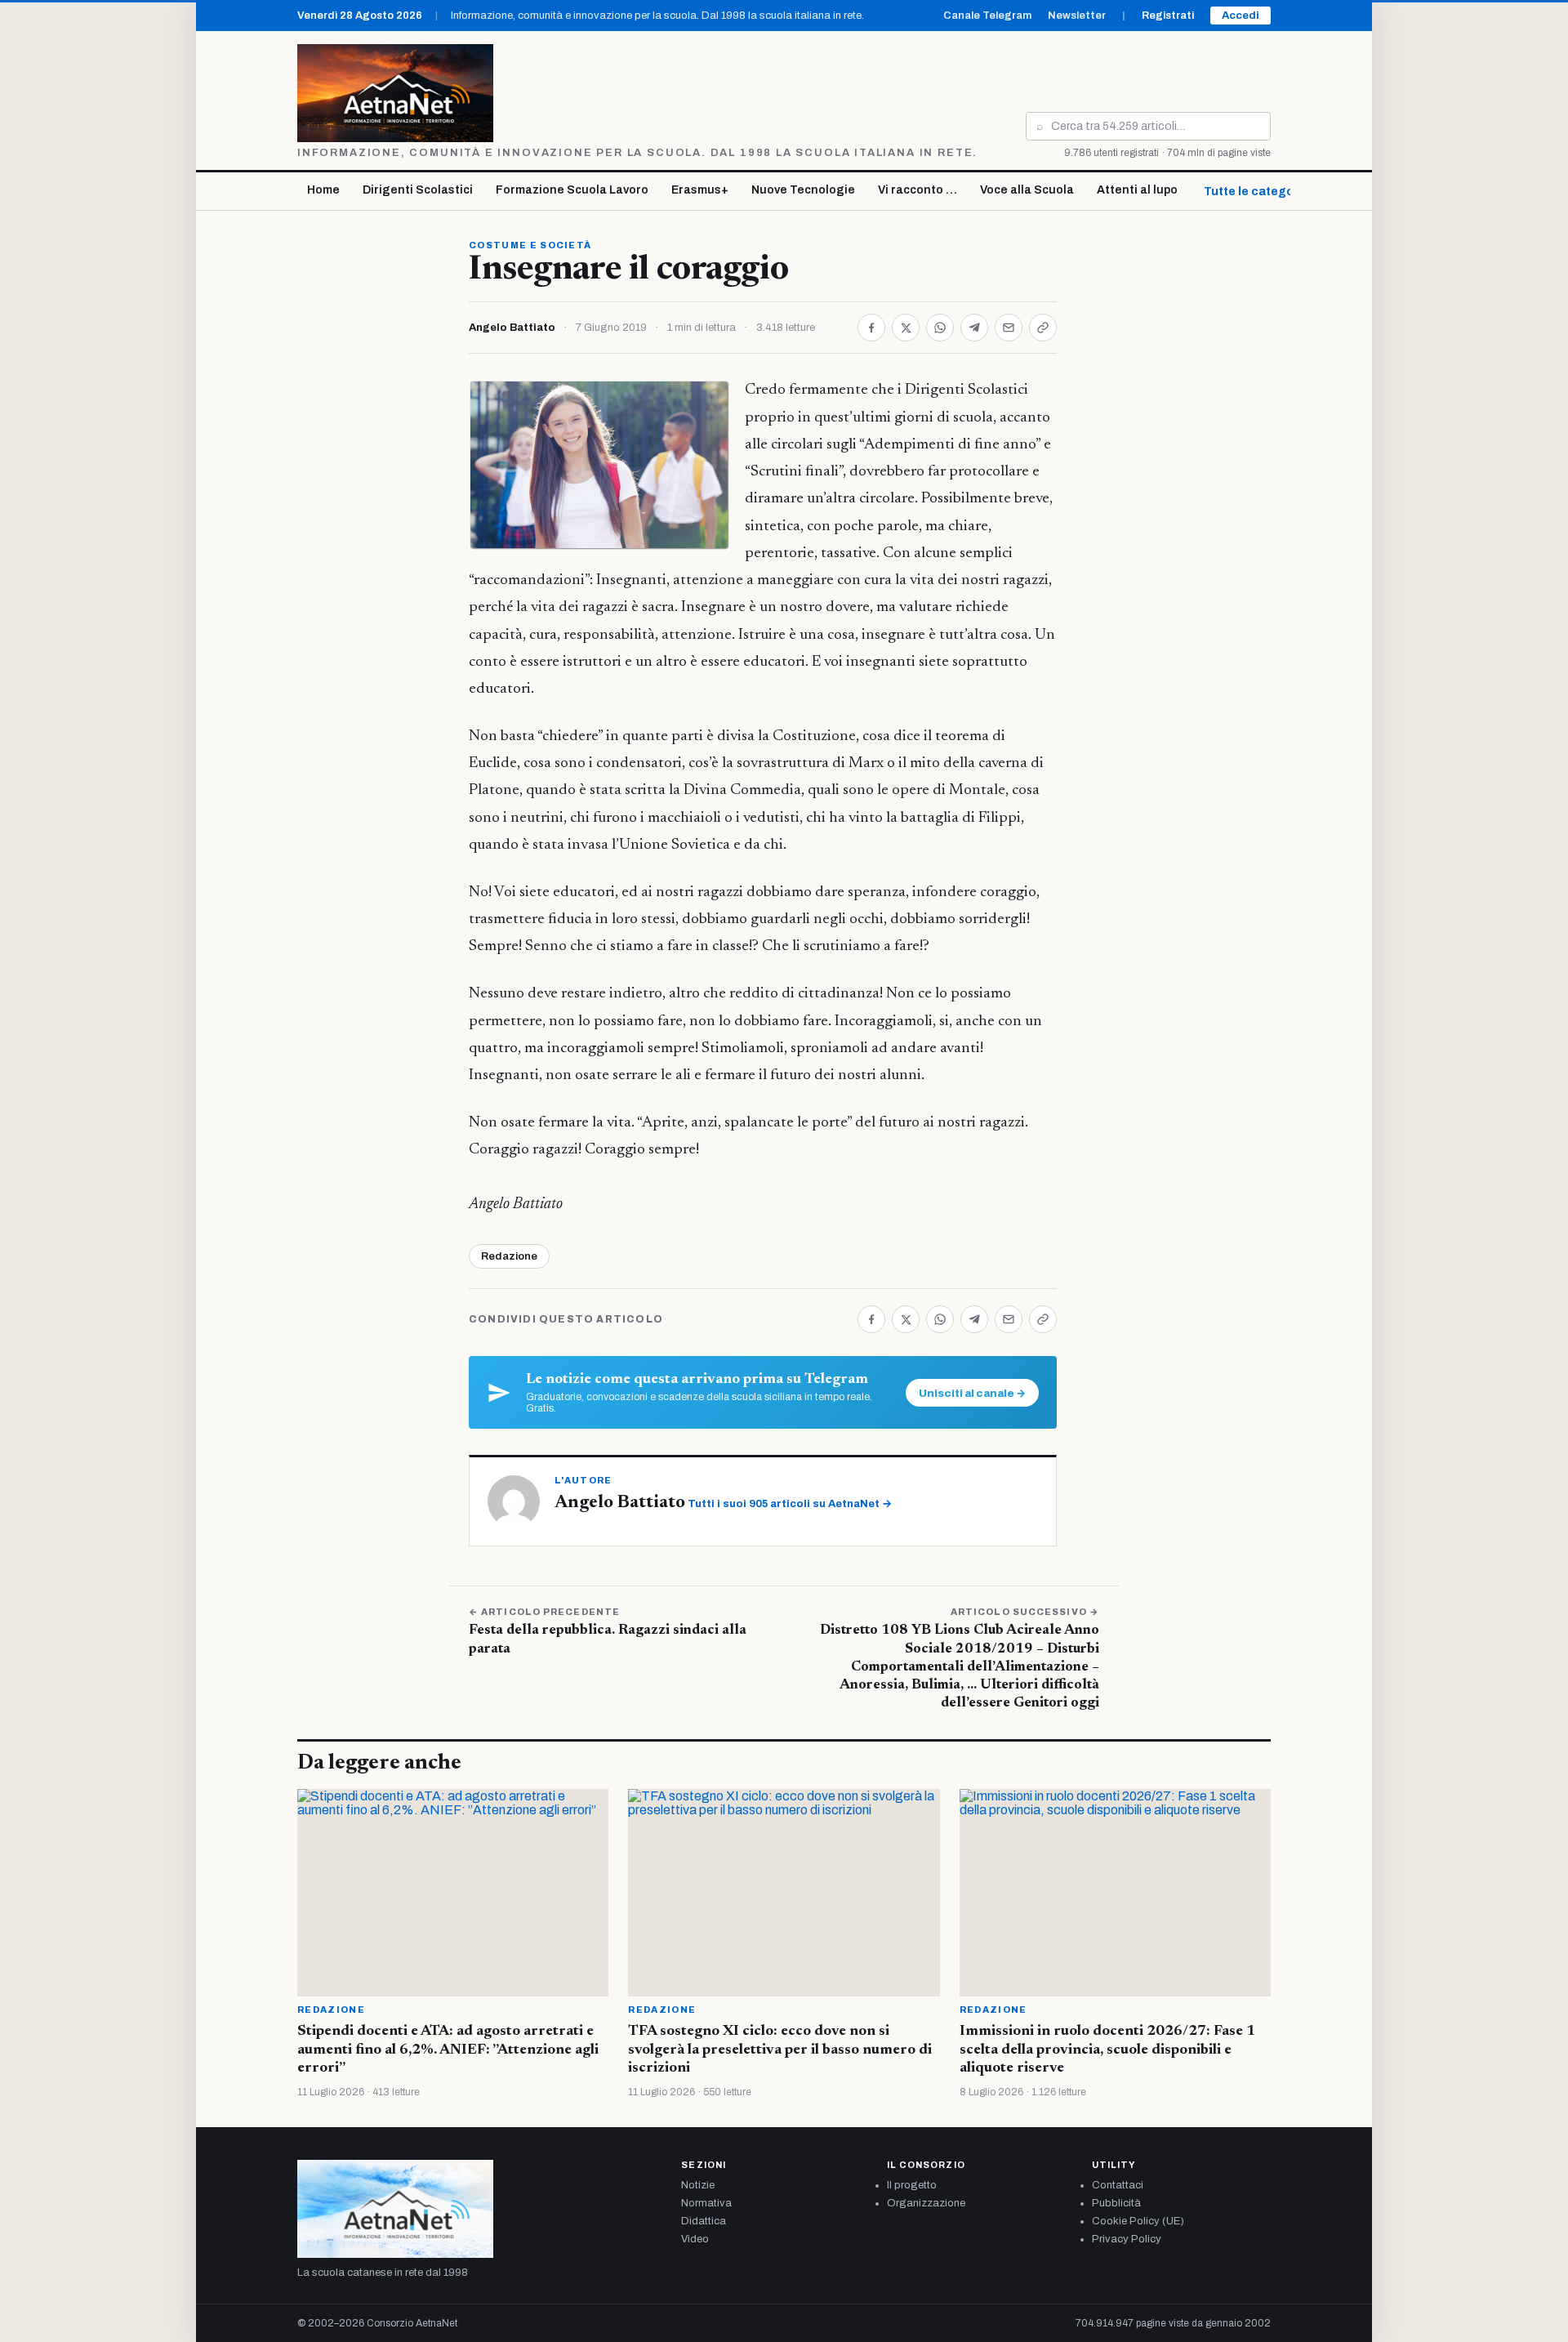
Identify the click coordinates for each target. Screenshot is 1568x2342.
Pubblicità (1116, 2203)
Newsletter (1077, 16)
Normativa (706, 2203)
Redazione (509, 1256)
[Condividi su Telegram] (974, 328)
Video (695, 2239)
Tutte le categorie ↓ (1261, 192)
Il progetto (912, 2185)
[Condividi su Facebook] (871, 328)
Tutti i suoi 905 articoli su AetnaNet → (790, 1504)
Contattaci (1118, 2185)
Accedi (1241, 16)
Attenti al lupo (1137, 190)
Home (323, 190)
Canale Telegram (987, 16)
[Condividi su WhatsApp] (940, 328)
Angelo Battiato (512, 328)
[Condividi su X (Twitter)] (906, 328)
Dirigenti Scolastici (418, 190)
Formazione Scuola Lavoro (572, 190)
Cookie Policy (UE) (1138, 2221)
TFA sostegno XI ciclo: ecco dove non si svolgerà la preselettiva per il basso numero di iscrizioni (780, 2050)
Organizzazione (926, 2203)
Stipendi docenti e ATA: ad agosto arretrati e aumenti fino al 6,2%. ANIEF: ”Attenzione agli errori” (448, 2050)
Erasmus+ (700, 190)
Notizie (698, 2185)
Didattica (704, 2221)
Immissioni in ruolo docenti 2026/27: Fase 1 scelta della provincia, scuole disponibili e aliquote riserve (1107, 2050)
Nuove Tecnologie (803, 190)
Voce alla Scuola (1027, 190)
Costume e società (530, 245)
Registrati (1168, 16)
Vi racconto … (918, 190)
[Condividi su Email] (1009, 328)
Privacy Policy (1127, 2239)
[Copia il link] (1043, 328)
